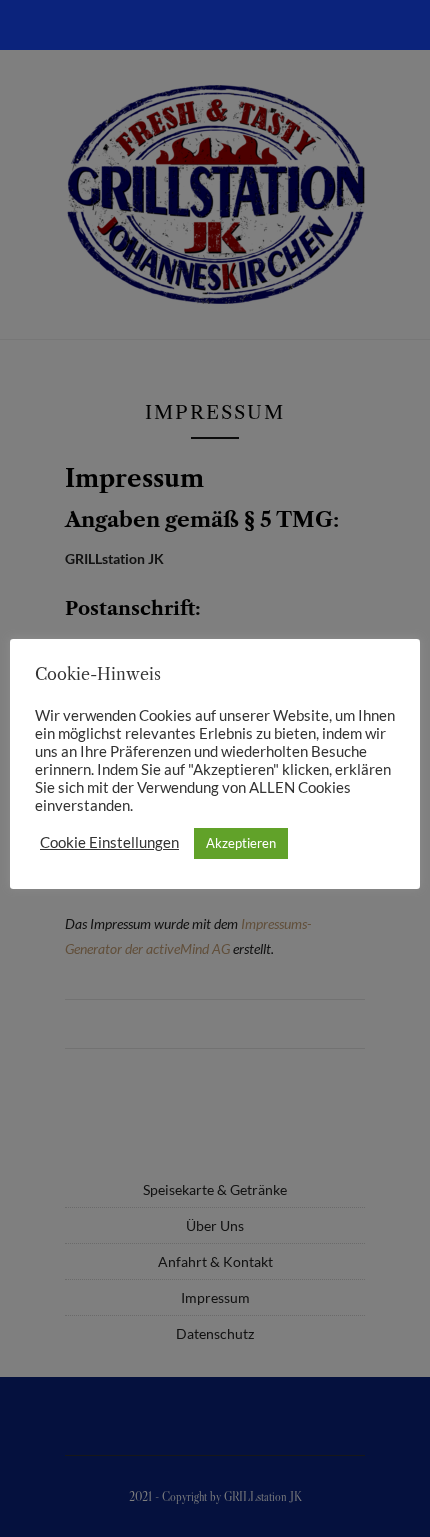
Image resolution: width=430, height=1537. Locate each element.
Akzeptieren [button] (241, 843)
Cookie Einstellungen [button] (109, 842)
